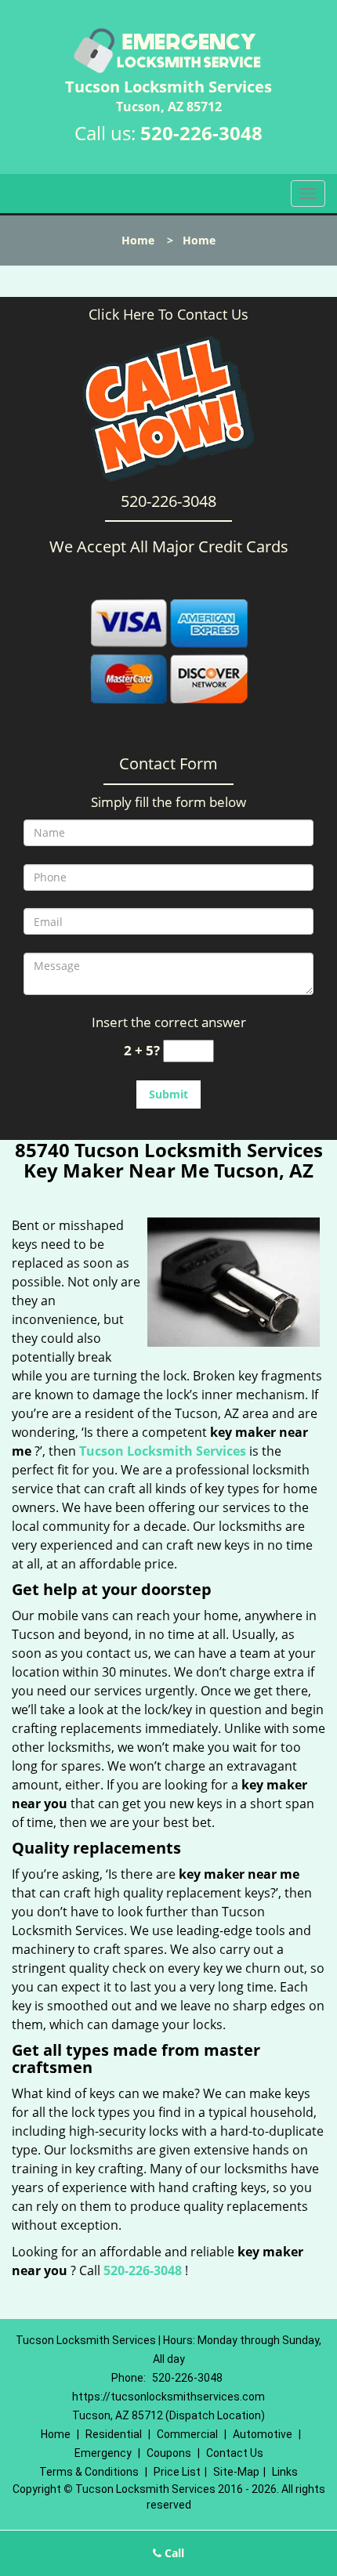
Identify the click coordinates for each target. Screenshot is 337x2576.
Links (285, 2472)
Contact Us (235, 2453)
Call (173, 2553)
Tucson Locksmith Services (163, 1451)
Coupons (169, 2453)
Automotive (263, 2434)
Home (138, 240)
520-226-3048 (201, 133)
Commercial (187, 2434)
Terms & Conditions (89, 2472)
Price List (177, 2472)
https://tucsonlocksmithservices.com (168, 2397)
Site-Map (236, 2472)
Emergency (103, 2453)
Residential (114, 2434)
